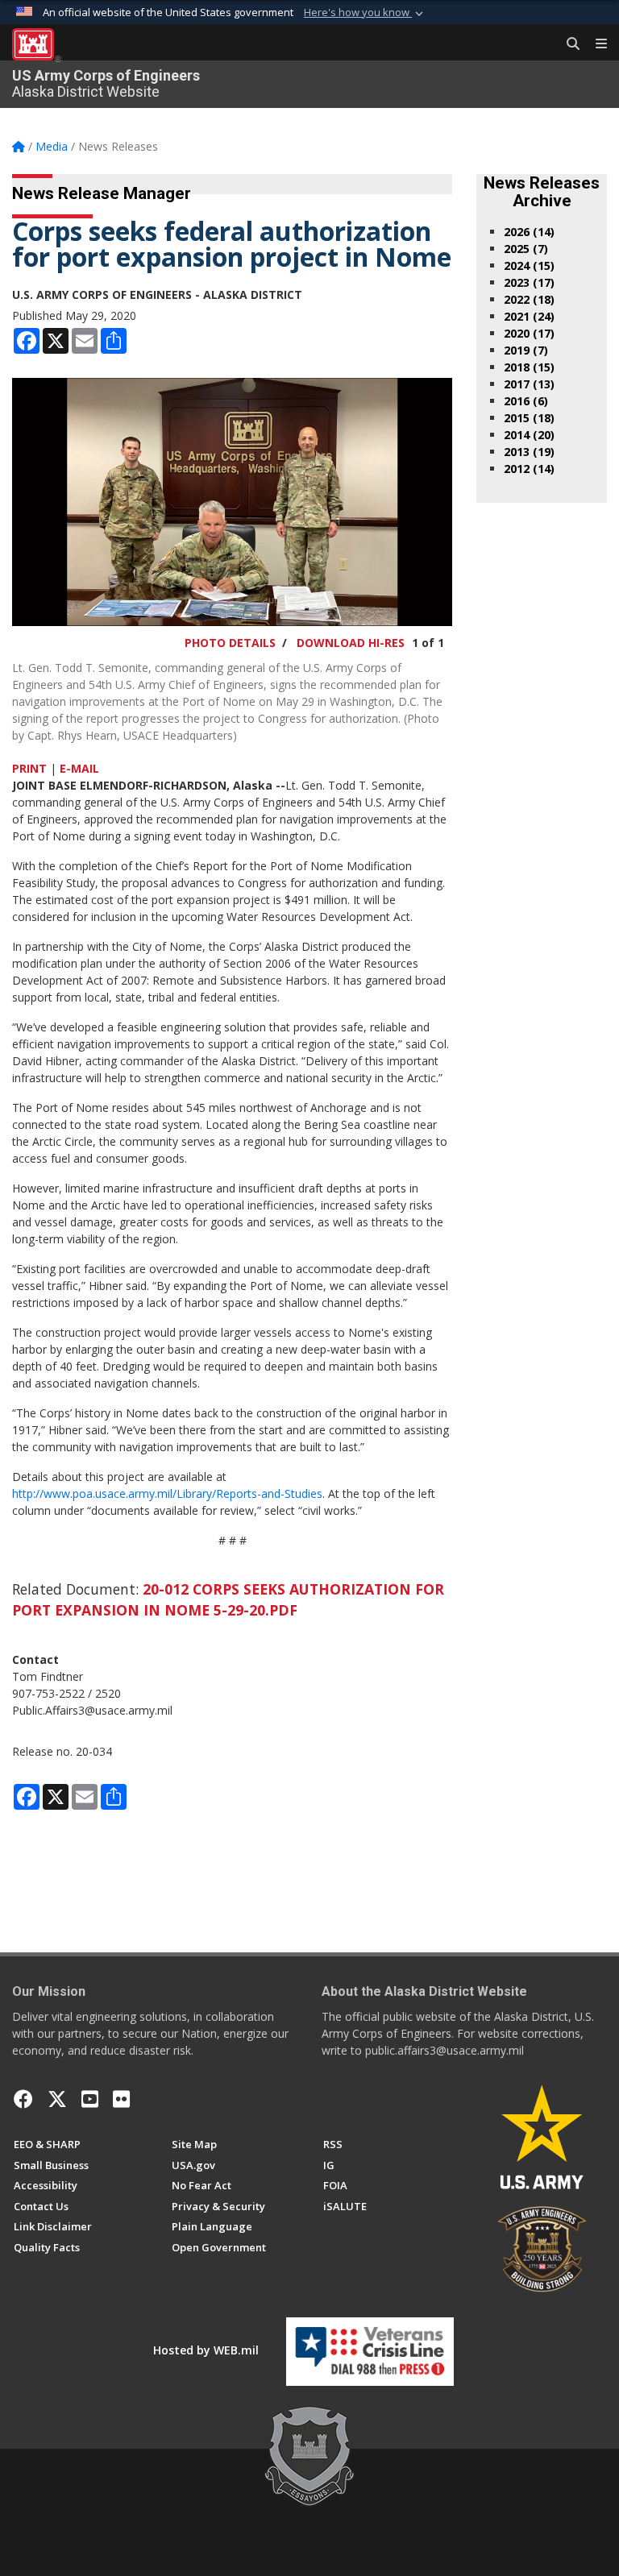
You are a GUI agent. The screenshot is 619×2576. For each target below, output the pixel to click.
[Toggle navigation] (595, 44)
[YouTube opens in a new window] (90, 2099)
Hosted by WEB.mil (206, 2350)
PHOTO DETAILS (230, 643)
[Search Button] (567, 44)
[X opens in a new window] (57, 2099)
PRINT (29, 768)
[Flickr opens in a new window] (121, 2099)
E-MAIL (79, 768)
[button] (365, 13)
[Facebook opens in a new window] (23, 2099)
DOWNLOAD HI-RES (351, 643)
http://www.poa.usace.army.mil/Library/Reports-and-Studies (167, 1493)
